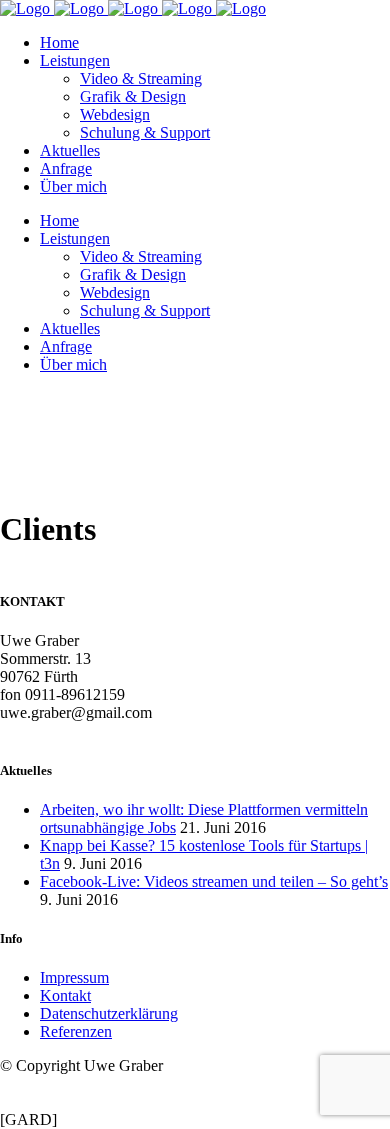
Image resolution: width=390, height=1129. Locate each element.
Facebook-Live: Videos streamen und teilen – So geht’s (214, 881)
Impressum (74, 977)
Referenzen (76, 1031)
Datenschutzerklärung (109, 1013)
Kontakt (65, 995)
